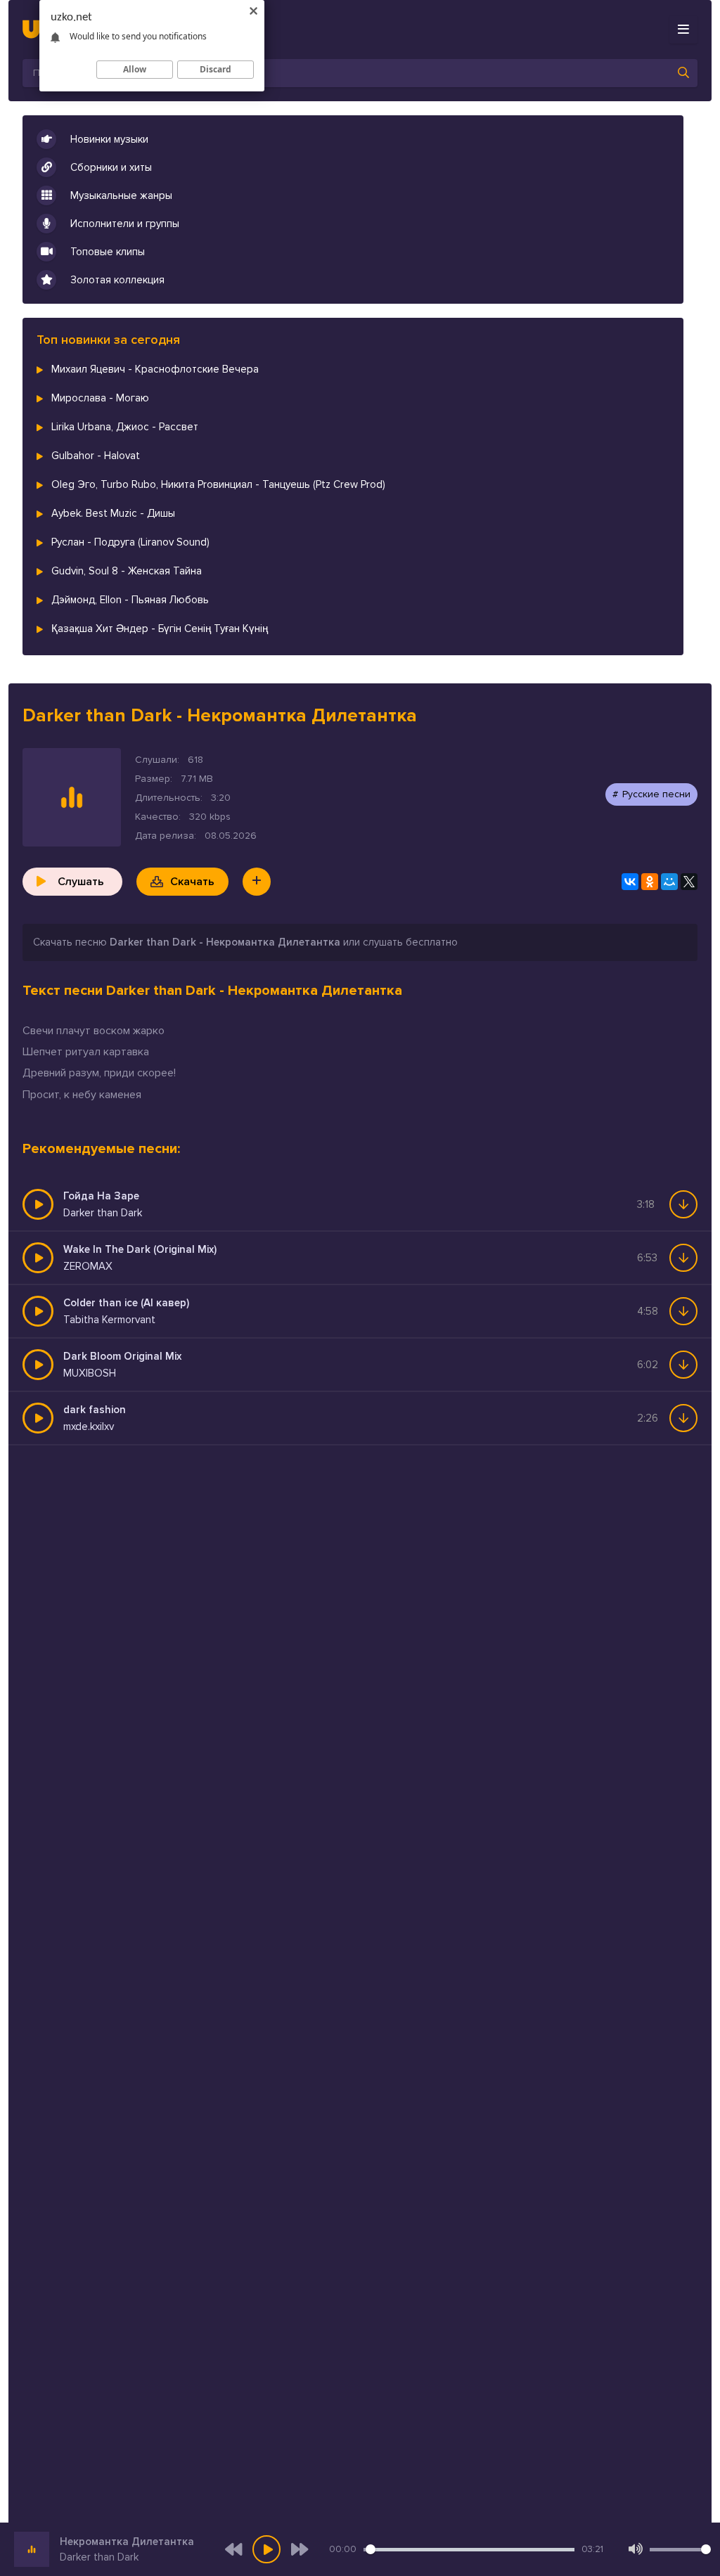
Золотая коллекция (117, 280)
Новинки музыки (109, 139)
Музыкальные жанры (121, 195)
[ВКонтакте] (630, 882)
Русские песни (656, 794)
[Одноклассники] (650, 882)
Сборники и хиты (111, 167)
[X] (689, 882)
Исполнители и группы (125, 224)
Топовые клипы (108, 252)
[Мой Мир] (669, 882)
